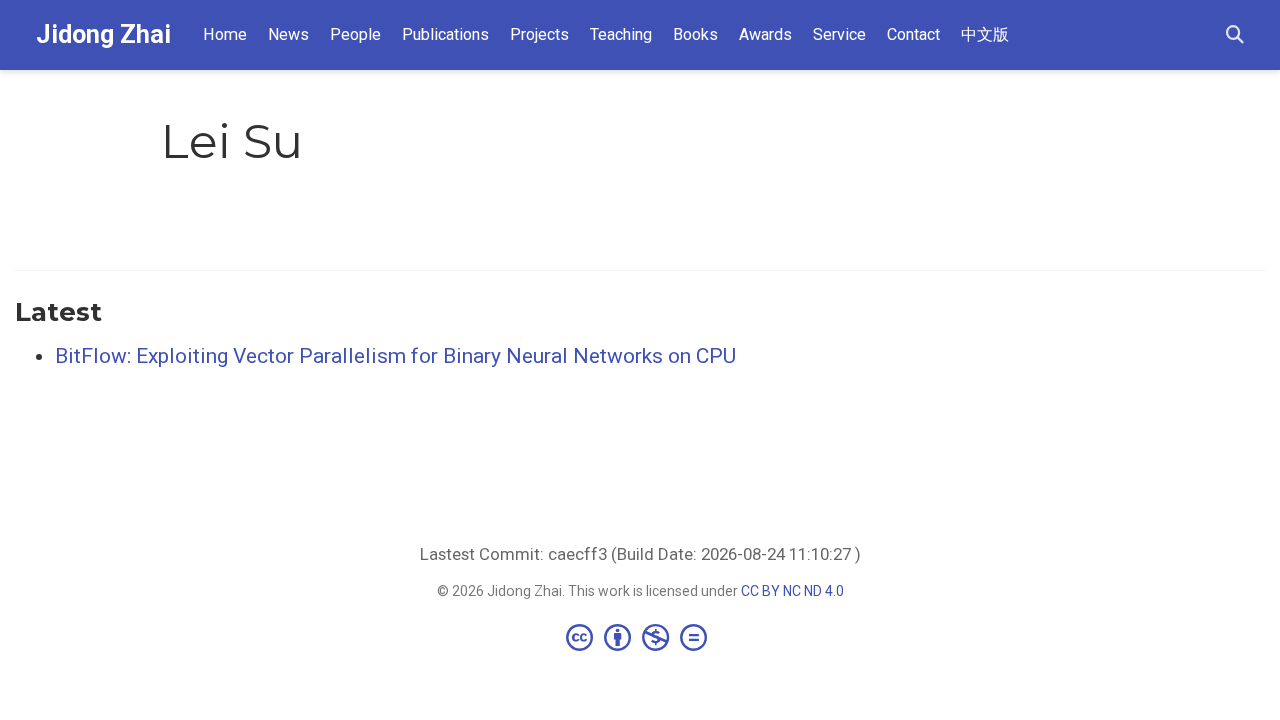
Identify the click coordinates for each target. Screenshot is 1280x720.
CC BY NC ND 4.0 (792, 591)
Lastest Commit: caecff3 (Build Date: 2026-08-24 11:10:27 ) (640, 554)
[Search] (1235, 35)
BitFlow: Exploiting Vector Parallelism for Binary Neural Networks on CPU (395, 356)
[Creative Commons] (640, 637)
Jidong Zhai (103, 34)
